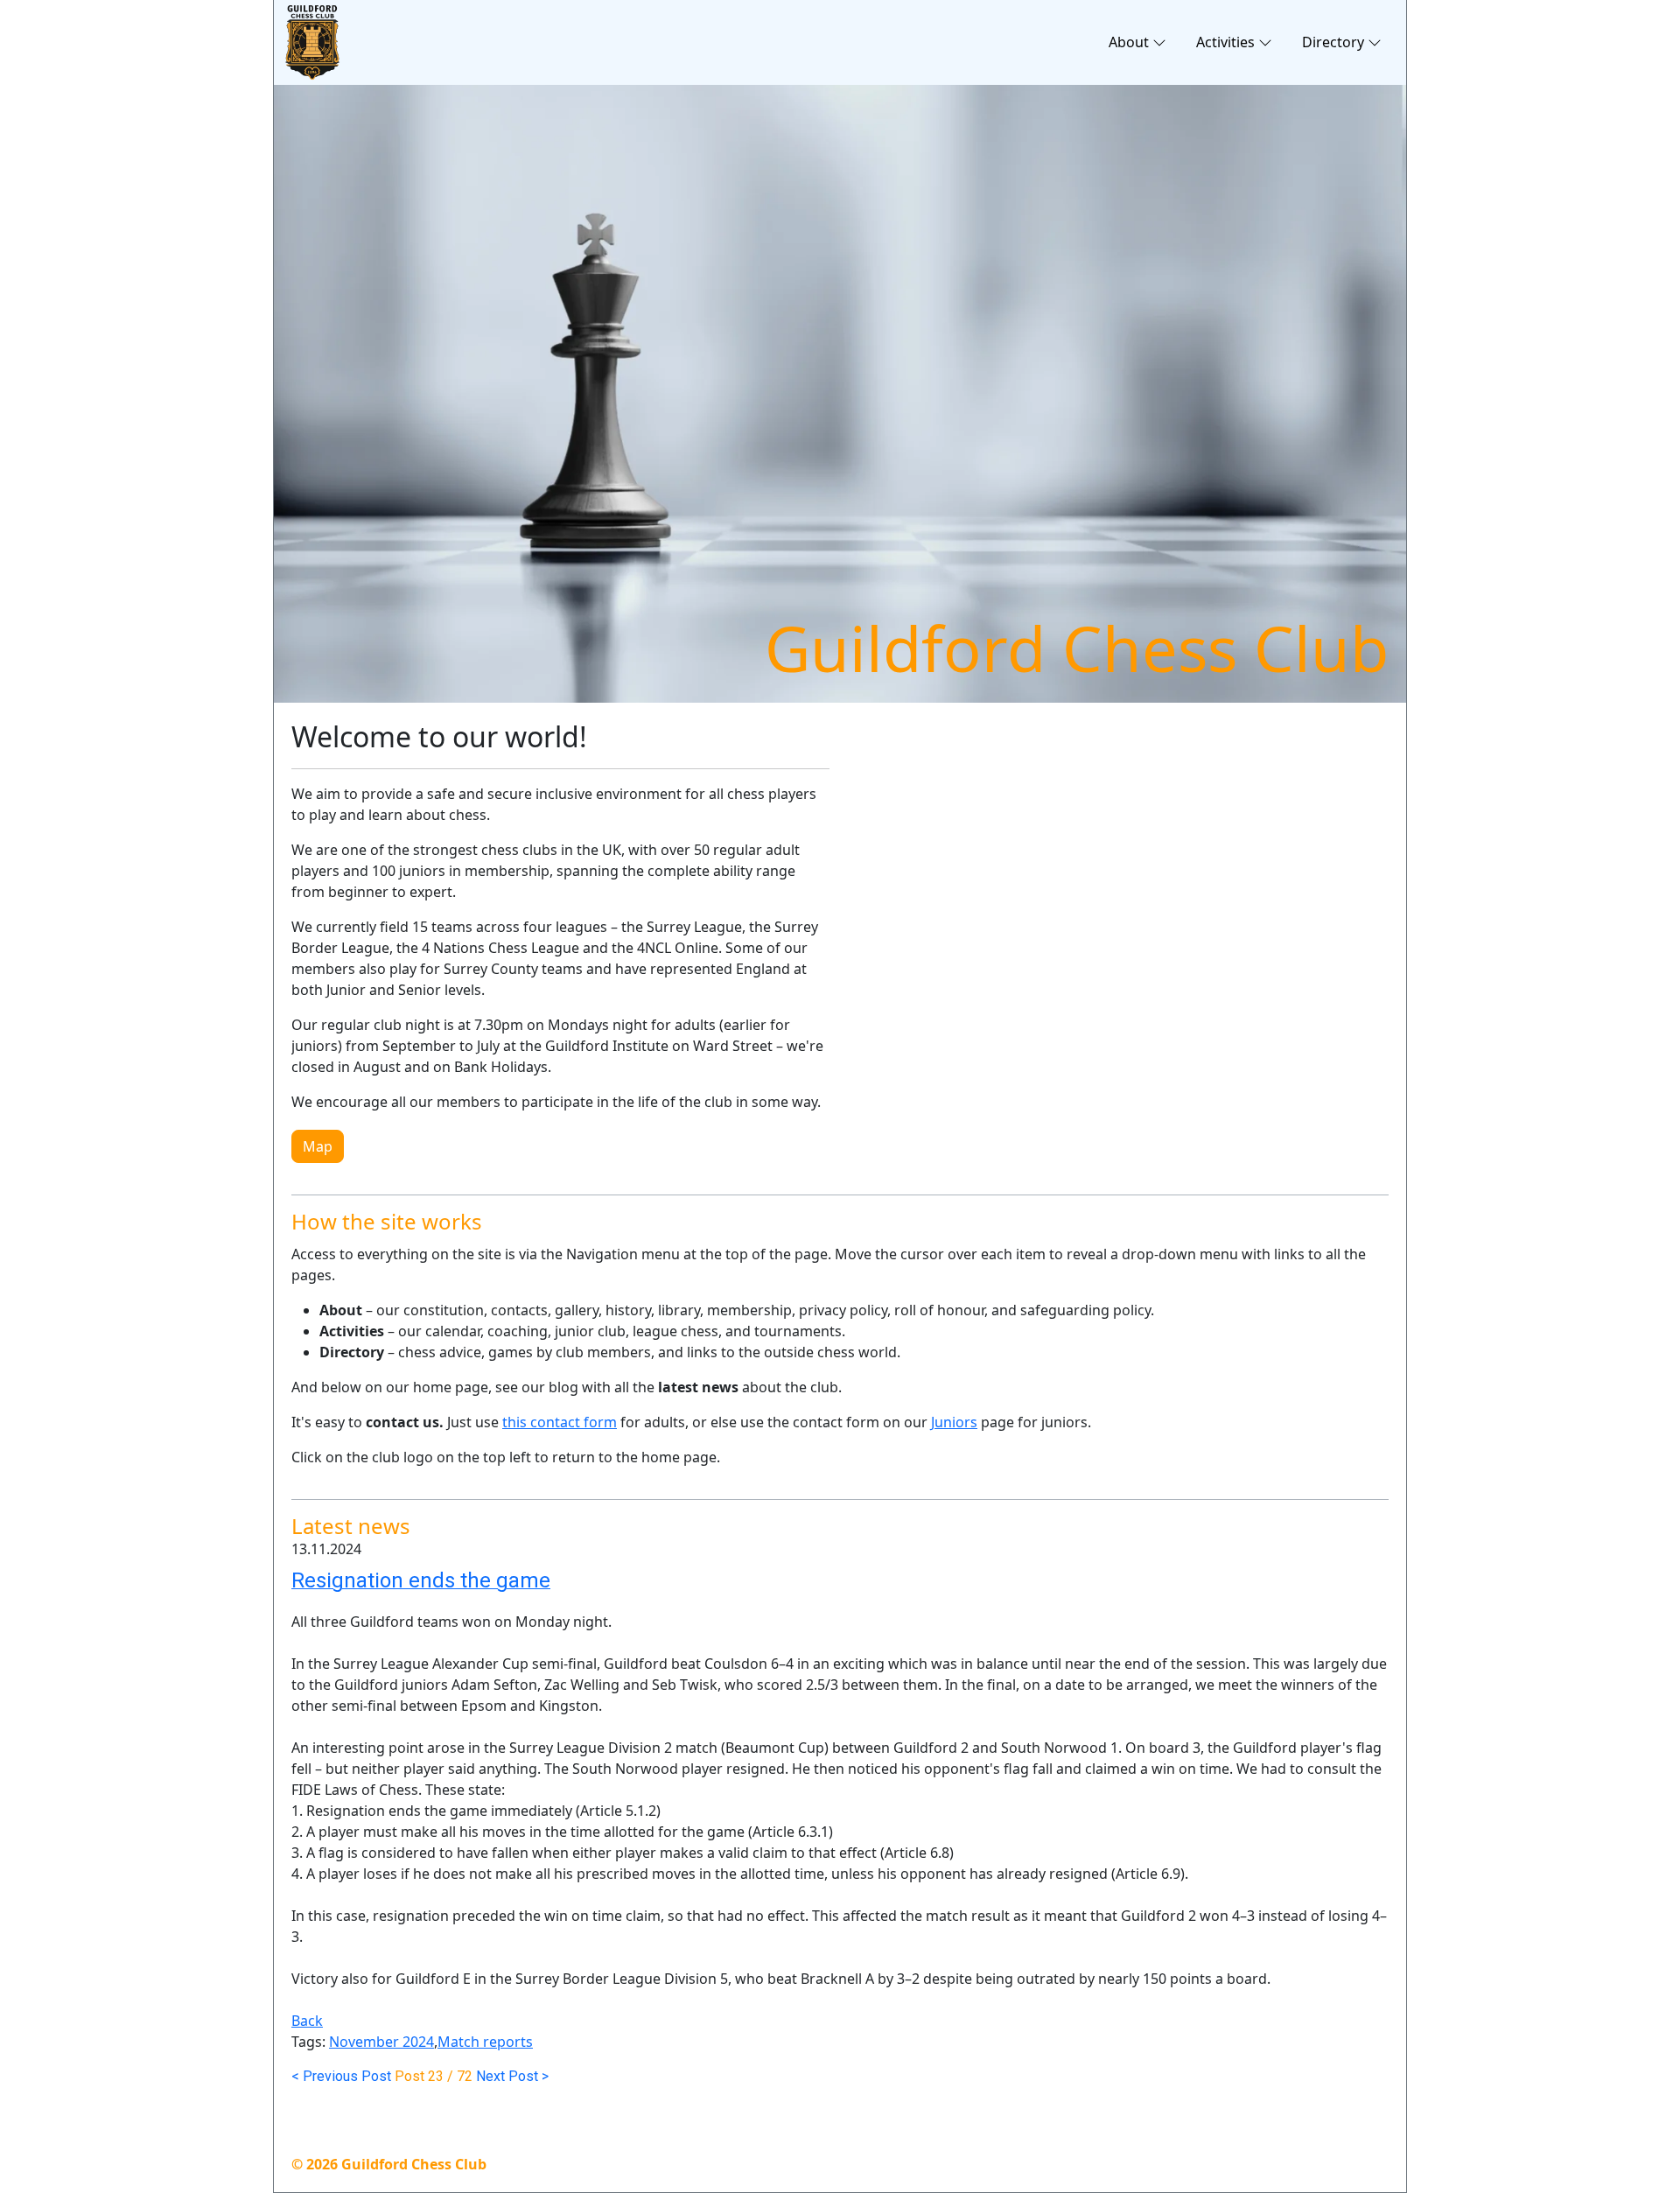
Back (307, 2021)
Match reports (485, 2042)
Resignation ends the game (421, 1580)
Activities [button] (1225, 42)
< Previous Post (341, 2076)
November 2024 (381, 2042)
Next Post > (512, 2076)
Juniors (954, 1422)
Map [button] (318, 1146)
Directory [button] (1333, 42)
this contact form (560, 1422)
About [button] (1129, 42)
